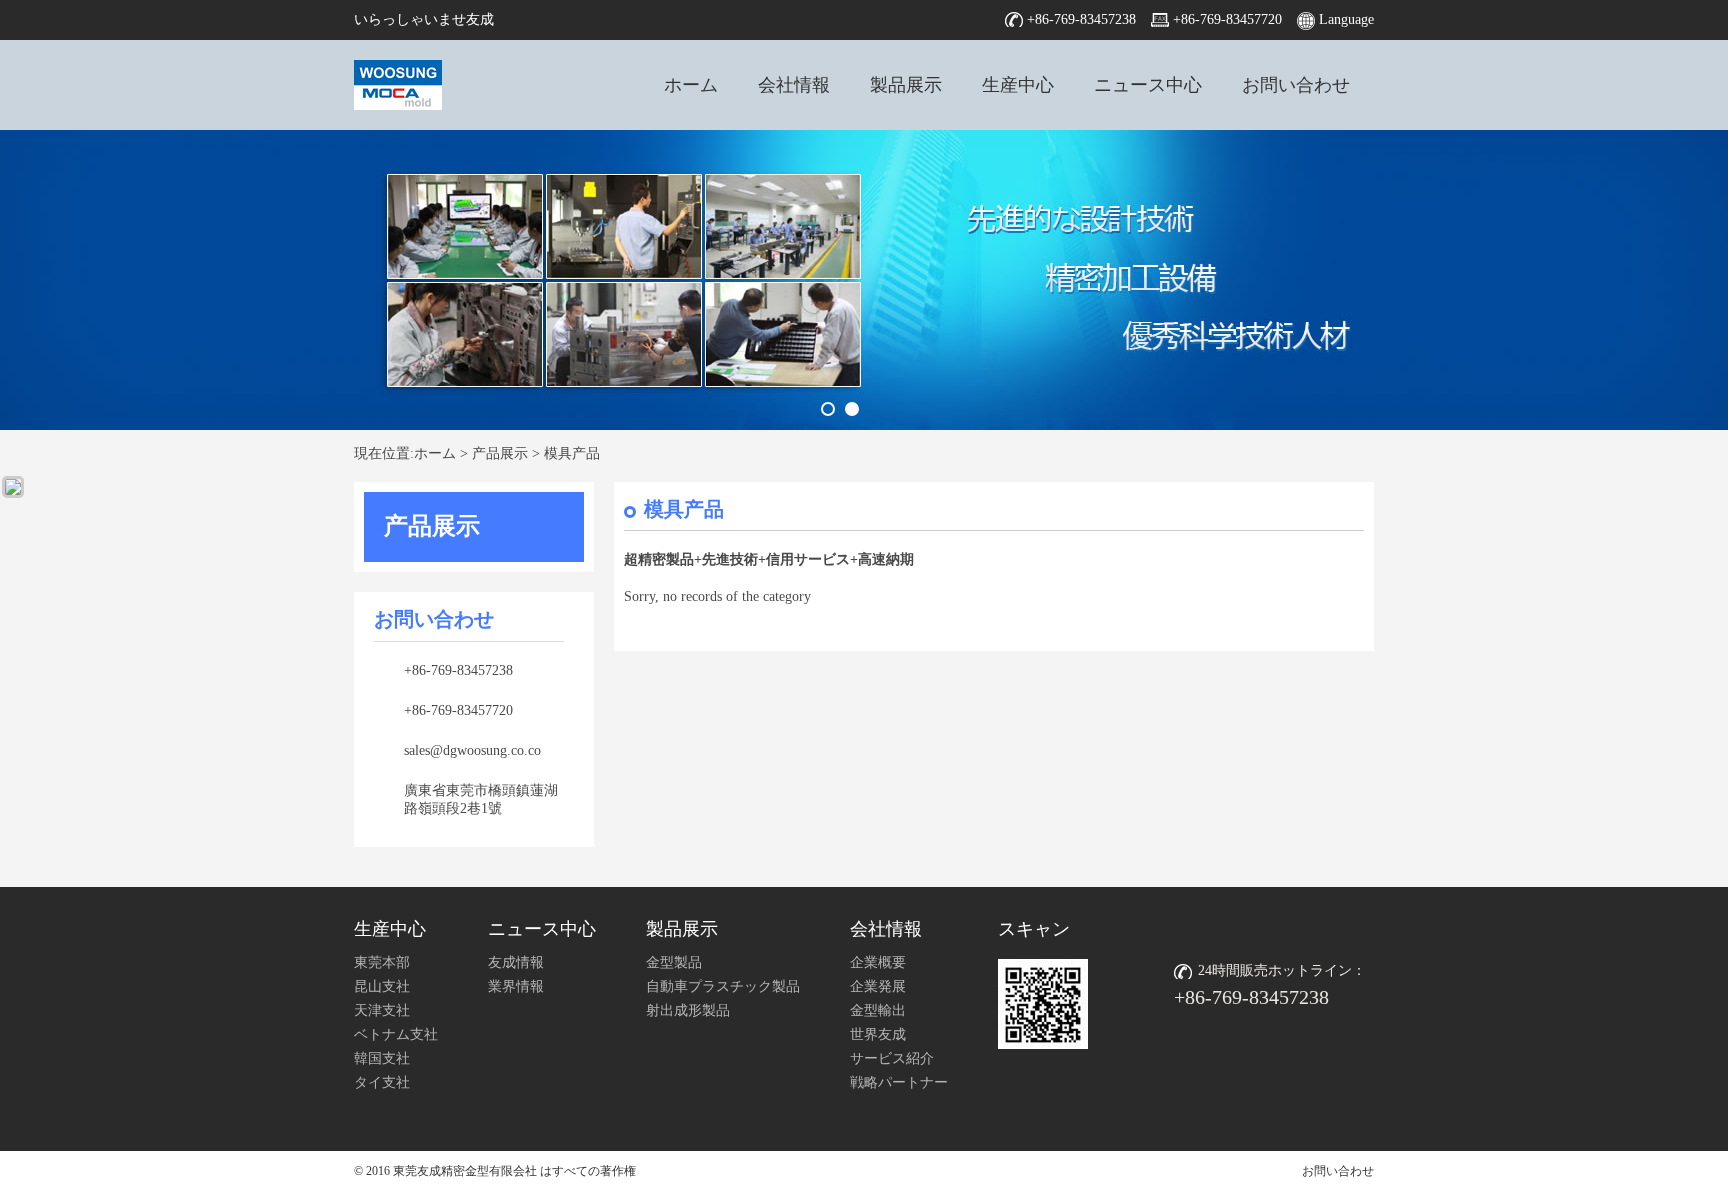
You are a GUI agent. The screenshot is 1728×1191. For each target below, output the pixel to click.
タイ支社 (382, 1082)
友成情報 (516, 962)
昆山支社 (382, 986)
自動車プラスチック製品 (723, 986)
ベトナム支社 (396, 1034)
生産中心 (1018, 85)
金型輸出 (878, 1010)
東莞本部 (382, 962)
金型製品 (674, 962)
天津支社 (382, 1010)
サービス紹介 (892, 1058)
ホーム (691, 85)
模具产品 (572, 453)
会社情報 (794, 85)
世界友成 (878, 1034)
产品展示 (500, 453)
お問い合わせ (1296, 85)
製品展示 (906, 85)
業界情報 (516, 986)
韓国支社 (382, 1058)
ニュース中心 (1148, 85)
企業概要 (878, 962)
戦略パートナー (899, 1082)
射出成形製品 (688, 1010)
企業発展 (878, 986)
